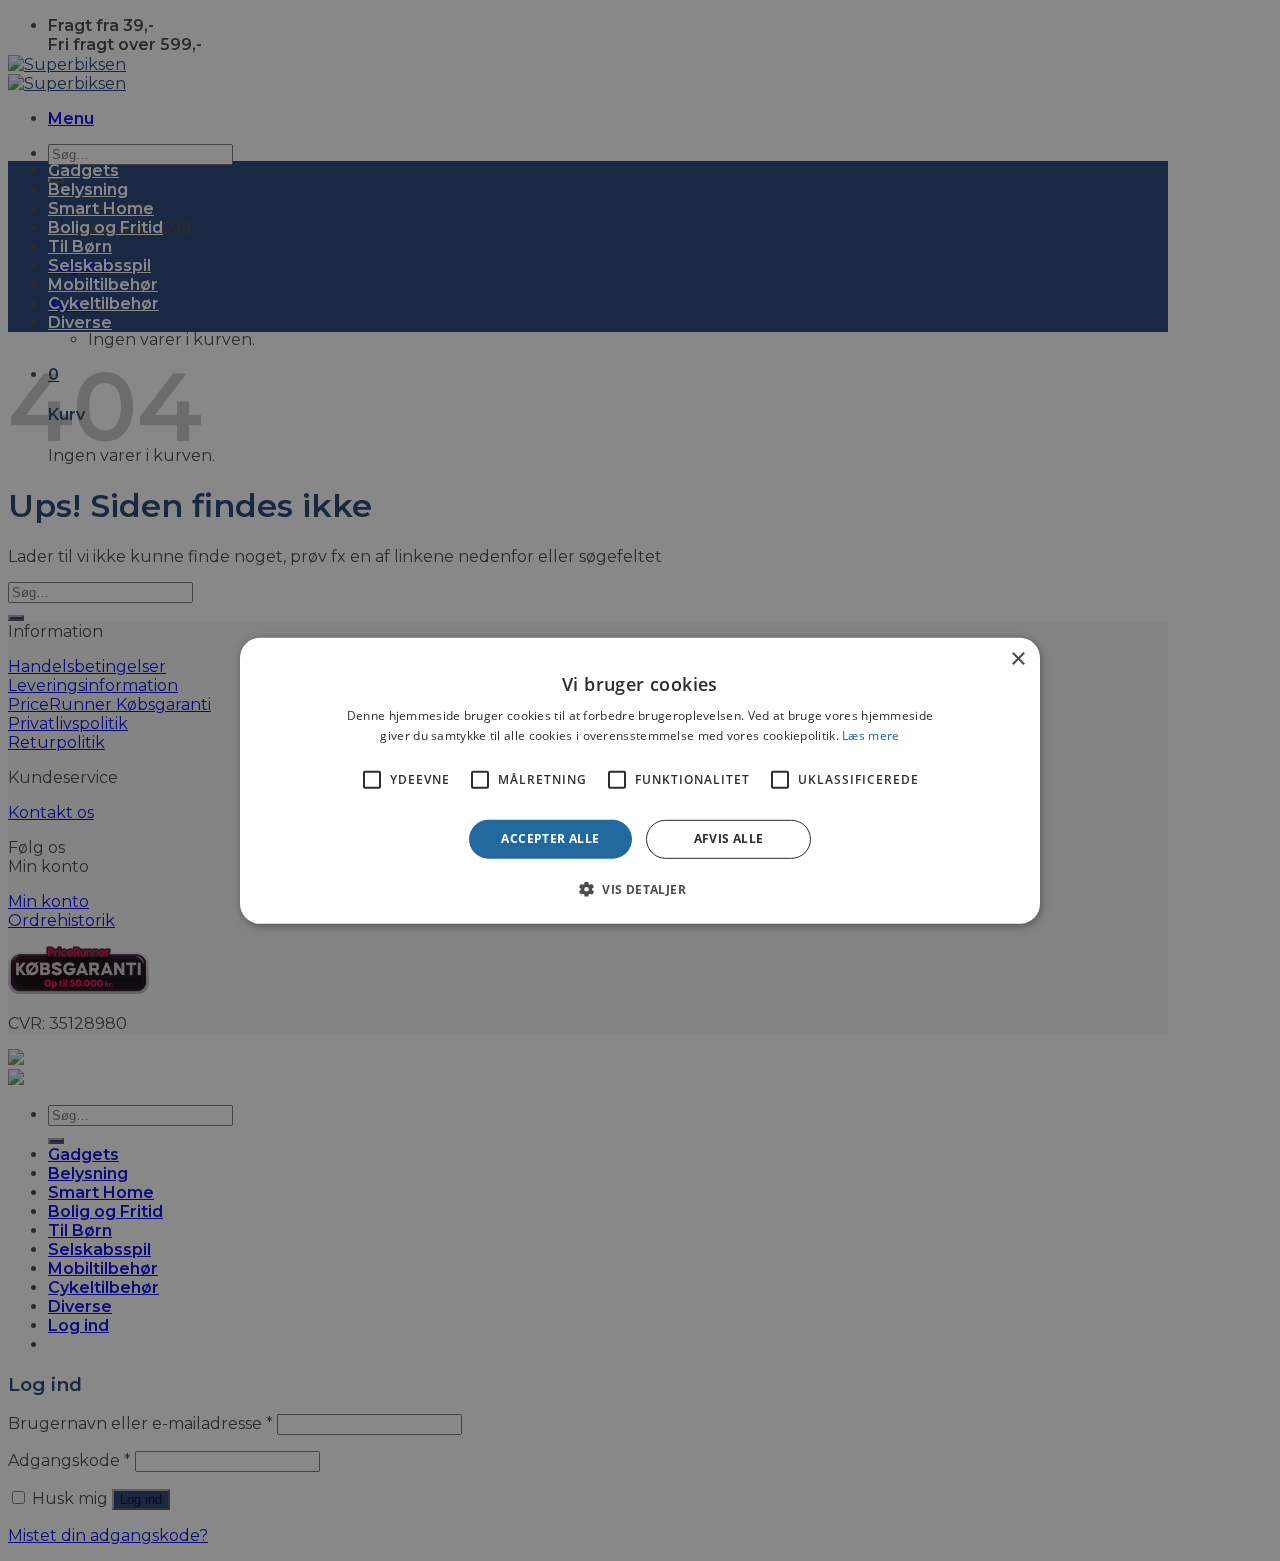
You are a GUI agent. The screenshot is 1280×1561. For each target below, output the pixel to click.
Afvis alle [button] (729, 838)
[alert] (640, 780)
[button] (640, 889)
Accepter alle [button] (550, 838)
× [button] (1017, 658)
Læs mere (870, 735)
